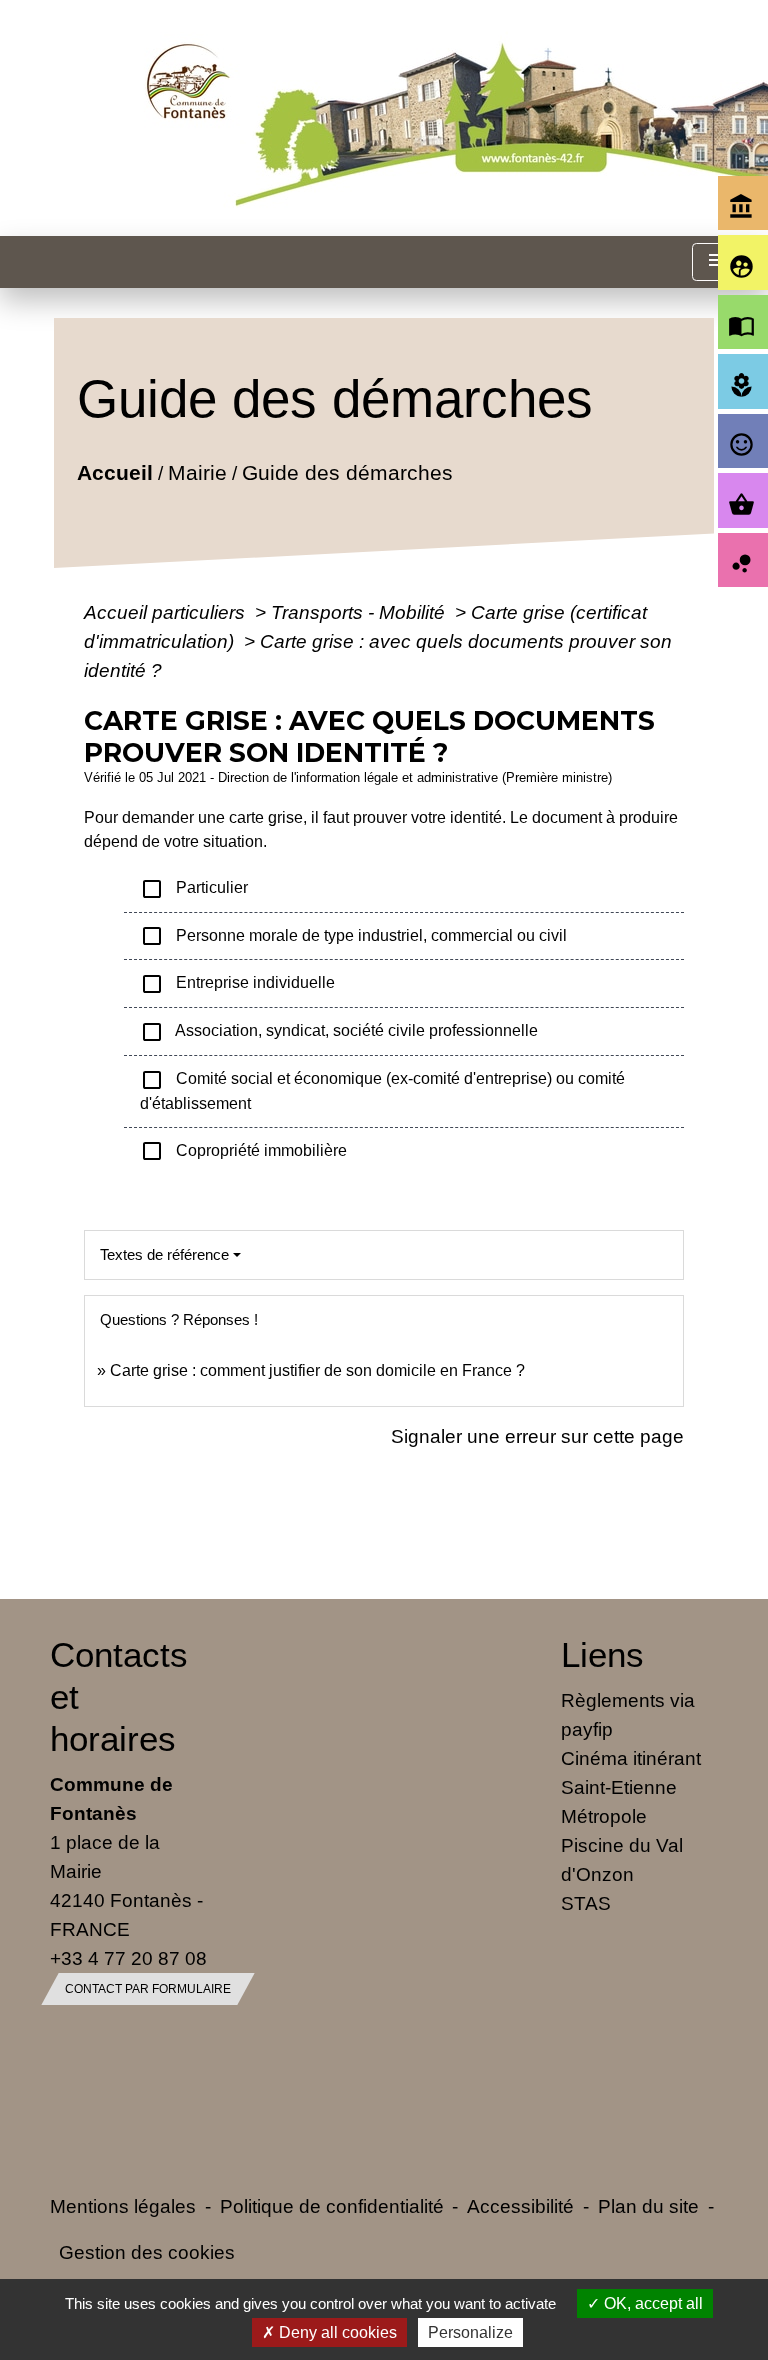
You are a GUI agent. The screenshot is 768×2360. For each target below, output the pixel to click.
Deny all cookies (336, 2332)
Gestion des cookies (147, 2252)
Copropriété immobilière (243, 1151)
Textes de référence (164, 1254)
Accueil (114, 471)
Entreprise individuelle (237, 984)
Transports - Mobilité (360, 612)
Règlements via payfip (628, 1714)
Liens (602, 1654)
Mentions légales (123, 2206)
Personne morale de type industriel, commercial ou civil (353, 936)
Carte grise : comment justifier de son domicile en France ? (317, 1370)
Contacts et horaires (119, 1696)
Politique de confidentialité (332, 2206)
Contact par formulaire (148, 1989)
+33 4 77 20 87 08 (128, 1958)
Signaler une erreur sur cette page (537, 1436)
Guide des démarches (346, 471)
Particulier (194, 889)
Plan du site (648, 2206)
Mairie (196, 471)
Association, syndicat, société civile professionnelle (339, 1032)
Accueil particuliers (167, 612)
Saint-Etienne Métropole (619, 1801)
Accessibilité (520, 2206)
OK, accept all (651, 2303)
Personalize (470, 2332)
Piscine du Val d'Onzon (622, 1859)
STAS (586, 1903)
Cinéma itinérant (631, 1758)
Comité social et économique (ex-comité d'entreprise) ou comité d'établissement (382, 1090)
